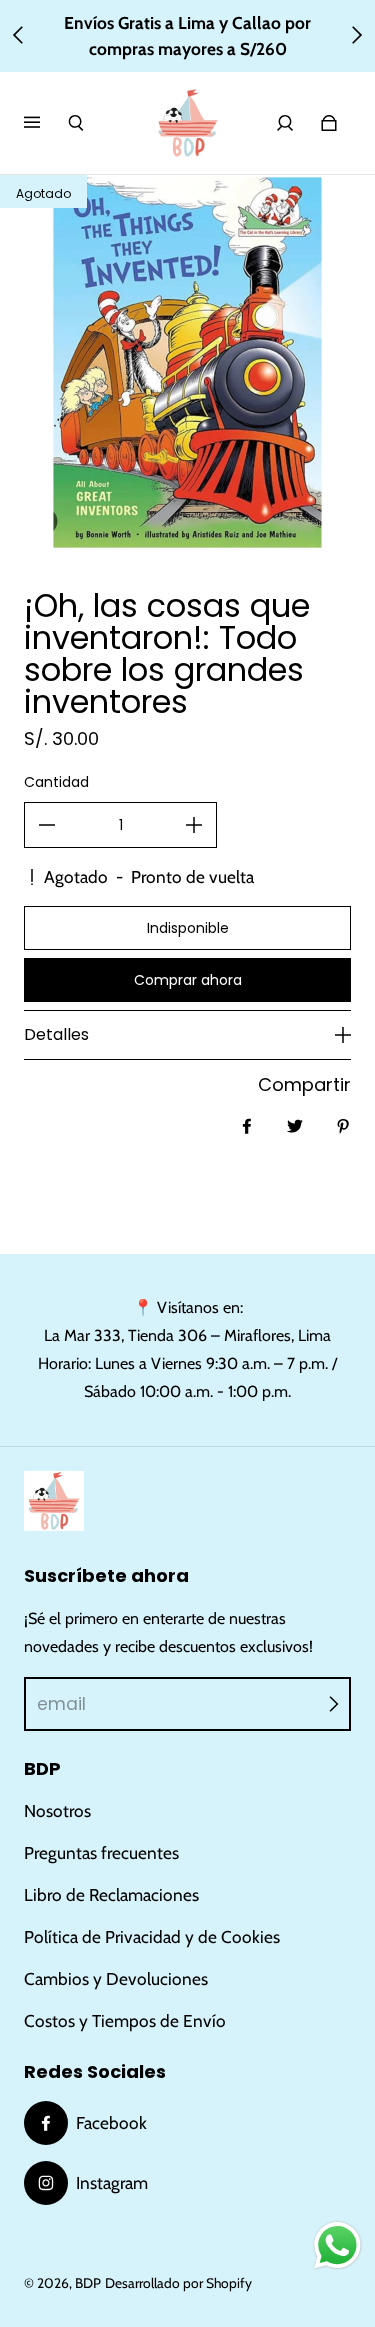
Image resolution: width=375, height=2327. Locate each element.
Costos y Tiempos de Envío (125, 2020)
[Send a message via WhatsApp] (337, 2245)
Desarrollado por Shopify (178, 2283)
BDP (88, 2283)
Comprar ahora (188, 980)
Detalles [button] (56, 1034)
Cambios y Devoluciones (116, 1978)
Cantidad (56, 782)
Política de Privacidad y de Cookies (152, 1936)
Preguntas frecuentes (101, 1852)
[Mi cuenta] (285, 123)
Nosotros (57, 1810)
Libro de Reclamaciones (111, 1894)
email (61, 1704)
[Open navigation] (46, 123)
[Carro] (329, 123)
